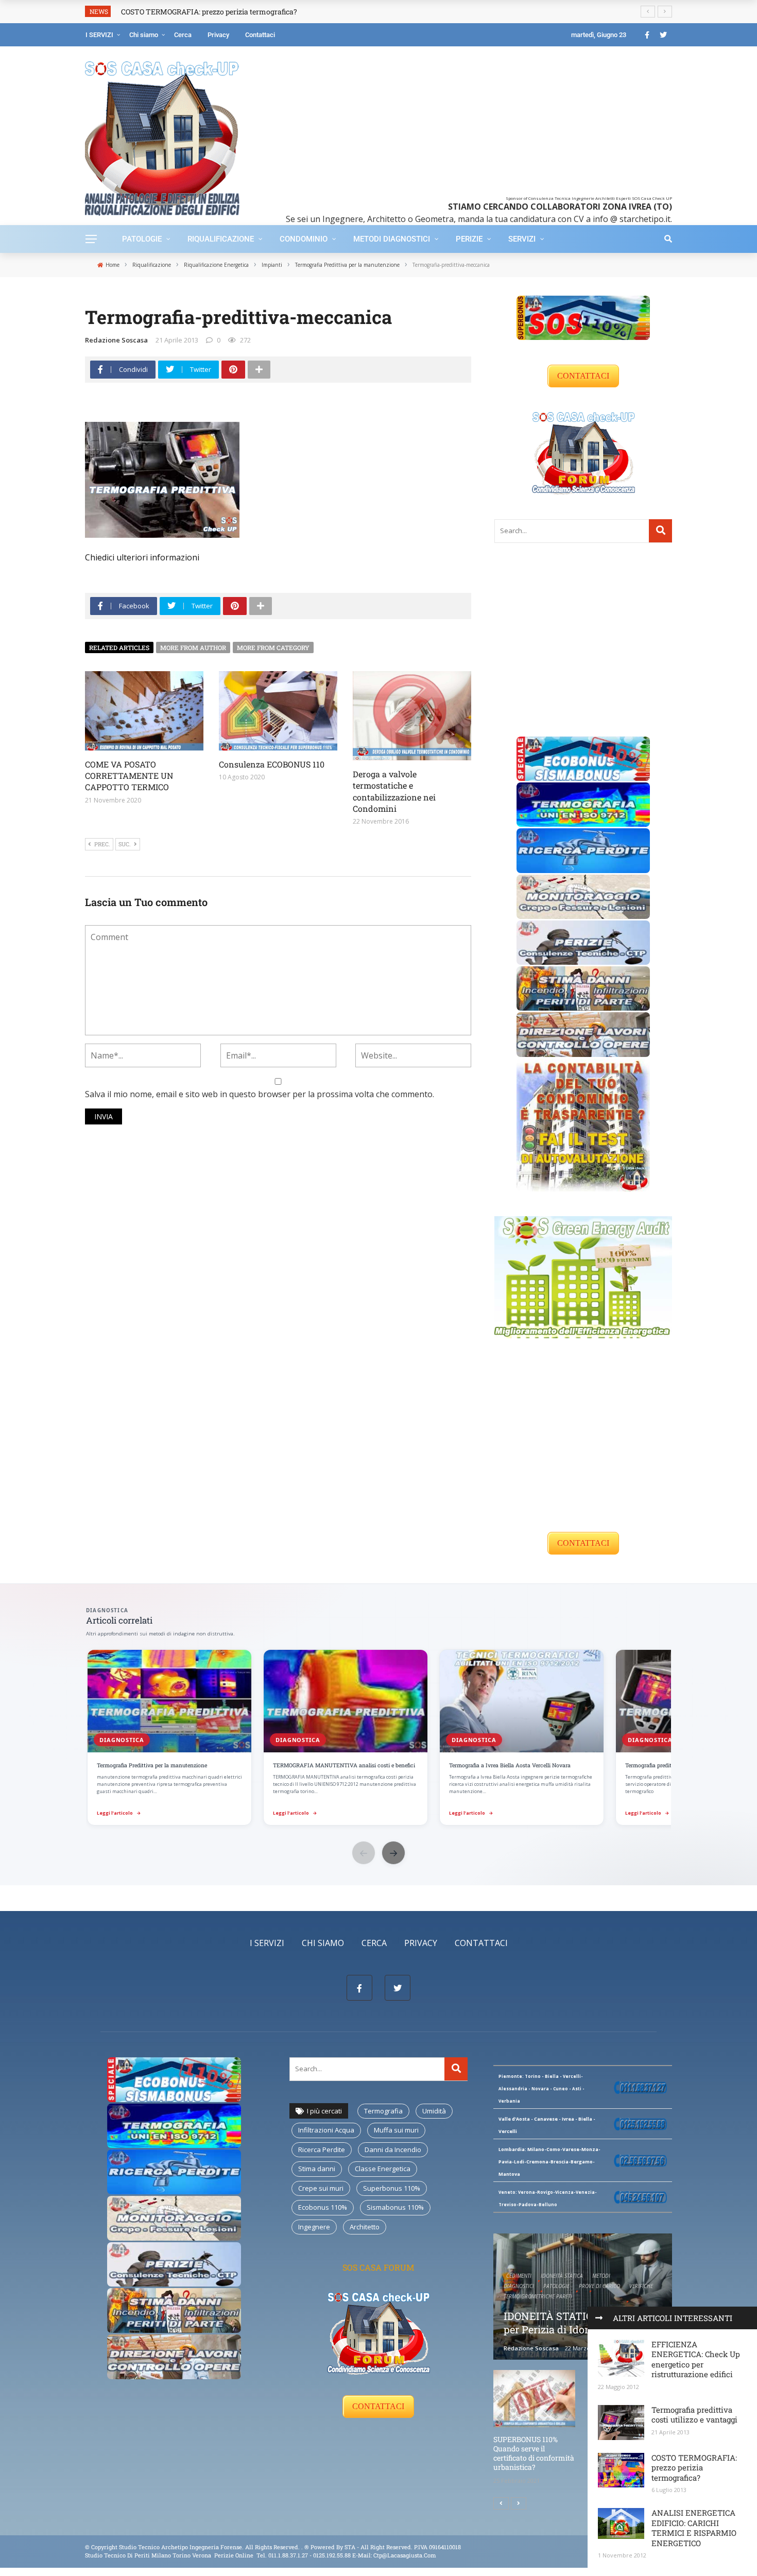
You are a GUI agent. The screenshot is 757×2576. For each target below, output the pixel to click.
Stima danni (317, 2169)
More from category (273, 647)
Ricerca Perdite (322, 2149)
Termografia (383, 2111)
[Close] (599, 2318)
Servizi (522, 239)
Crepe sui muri (321, 2188)
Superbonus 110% (392, 2188)
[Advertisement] (462, 124)
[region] (378, 1738)
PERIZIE (469, 239)
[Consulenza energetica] (583, 1276)
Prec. (102, 844)
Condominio (304, 239)
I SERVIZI (99, 35)
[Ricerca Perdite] (583, 850)
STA (350, 2547)
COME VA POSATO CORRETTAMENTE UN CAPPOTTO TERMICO (129, 776)
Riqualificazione (221, 239)
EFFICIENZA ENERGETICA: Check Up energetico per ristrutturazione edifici (696, 2359)
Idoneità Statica (562, 2276)
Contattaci (260, 35)
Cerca (183, 35)
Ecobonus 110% (323, 2207)
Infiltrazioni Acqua (326, 2130)
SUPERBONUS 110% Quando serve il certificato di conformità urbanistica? (534, 2453)
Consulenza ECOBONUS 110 (272, 764)
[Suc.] (519, 2503)
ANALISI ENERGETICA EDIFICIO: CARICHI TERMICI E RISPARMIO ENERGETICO (694, 2528)
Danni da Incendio (393, 2149)
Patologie (142, 239)
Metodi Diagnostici (392, 239)
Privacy (218, 35)
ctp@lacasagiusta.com (405, 2555)
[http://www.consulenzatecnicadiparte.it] (304, 2547)
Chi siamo (144, 35)
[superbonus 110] (583, 317)
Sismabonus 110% (395, 2207)
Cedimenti (519, 2276)
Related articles (119, 647)
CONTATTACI (583, 376)
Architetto (365, 2227)
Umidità (434, 2111)
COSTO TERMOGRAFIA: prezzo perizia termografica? (694, 2468)
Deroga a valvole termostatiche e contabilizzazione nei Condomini (394, 791)
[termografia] (583, 804)
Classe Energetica (383, 2169)
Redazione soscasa (116, 340)
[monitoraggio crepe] (583, 896)
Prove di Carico (599, 2286)
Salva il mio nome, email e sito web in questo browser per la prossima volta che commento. (260, 1094)
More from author (193, 647)
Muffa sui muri (396, 2130)
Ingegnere (314, 2227)
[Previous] (501, 2503)
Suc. (125, 844)
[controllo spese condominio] (583, 1124)
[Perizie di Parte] (583, 942)
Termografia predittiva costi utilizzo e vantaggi (694, 2415)
